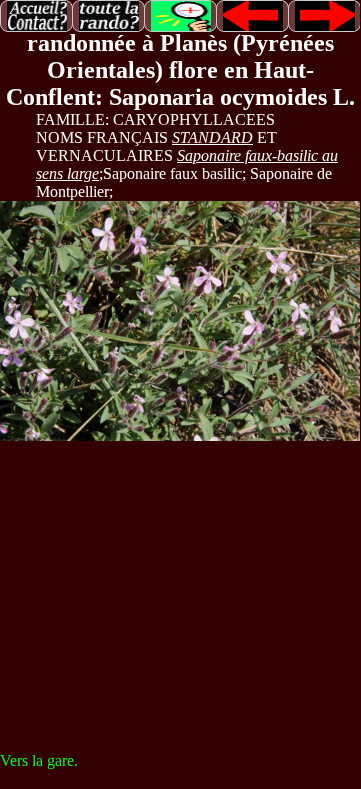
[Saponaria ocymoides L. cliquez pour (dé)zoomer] (180, 321)
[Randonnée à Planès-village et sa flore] (109, 14)
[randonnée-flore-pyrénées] (37, 14)
